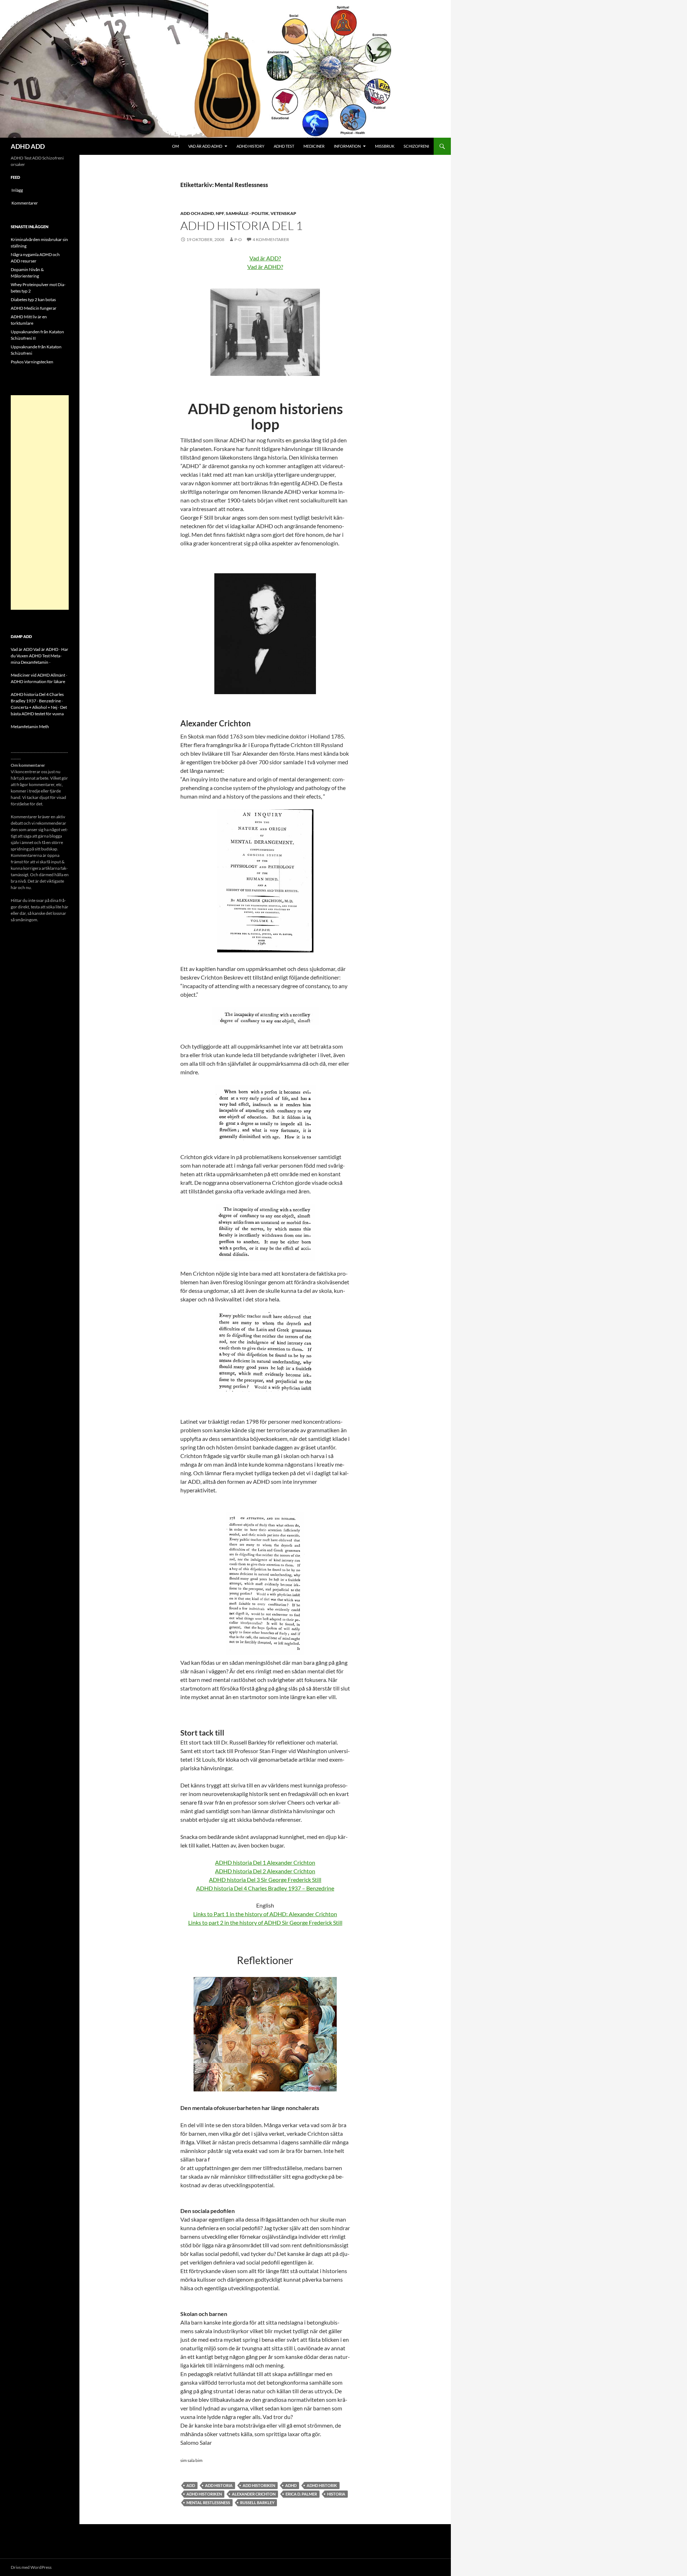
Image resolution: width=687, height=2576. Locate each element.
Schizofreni (416, 146)
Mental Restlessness (208, 2503)
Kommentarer (25, 203)
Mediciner (314, 146)
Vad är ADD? (265, 258)
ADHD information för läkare (38, 681)
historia (336, 2494)
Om (176, 146)
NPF (220, 213)
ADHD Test (284, 146)
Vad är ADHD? (265, 267)
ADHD (291, 2485)
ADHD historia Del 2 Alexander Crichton (265, 1871)
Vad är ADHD (46, 649)
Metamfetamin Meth (30, 727)
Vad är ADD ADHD (205, 146)
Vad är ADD (22, 649)
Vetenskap (283, 213)
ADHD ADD (28, 146)
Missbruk (385, 146)
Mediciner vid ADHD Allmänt (38, 675)
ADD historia (219, 2485)
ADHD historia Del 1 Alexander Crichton (265, 1862)
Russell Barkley (257, 2503)
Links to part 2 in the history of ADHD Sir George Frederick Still (265, 1922)
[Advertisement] (40, 502)
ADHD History (250, 146)
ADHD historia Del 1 (242, 225)
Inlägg (17, 190)
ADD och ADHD (197, 213)
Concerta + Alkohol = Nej (34, 707)
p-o (238, 239)
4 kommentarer (271, 239)
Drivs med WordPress (31, 2567)
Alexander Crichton (254, 2494)
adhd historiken (204, 2494)
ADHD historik (322, 2485)
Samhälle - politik (247, 213)
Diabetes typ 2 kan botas (33, 300)
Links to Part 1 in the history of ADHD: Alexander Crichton (265, 1914)
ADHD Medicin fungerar (34, 308)
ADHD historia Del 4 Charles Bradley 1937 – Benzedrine (265, 1888)
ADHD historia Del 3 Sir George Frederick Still (265, 1880)
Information (347, 146)
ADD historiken (259, 2485)
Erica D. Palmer (301, 2494)
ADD (191, 2485)
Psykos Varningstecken (32, 362)
